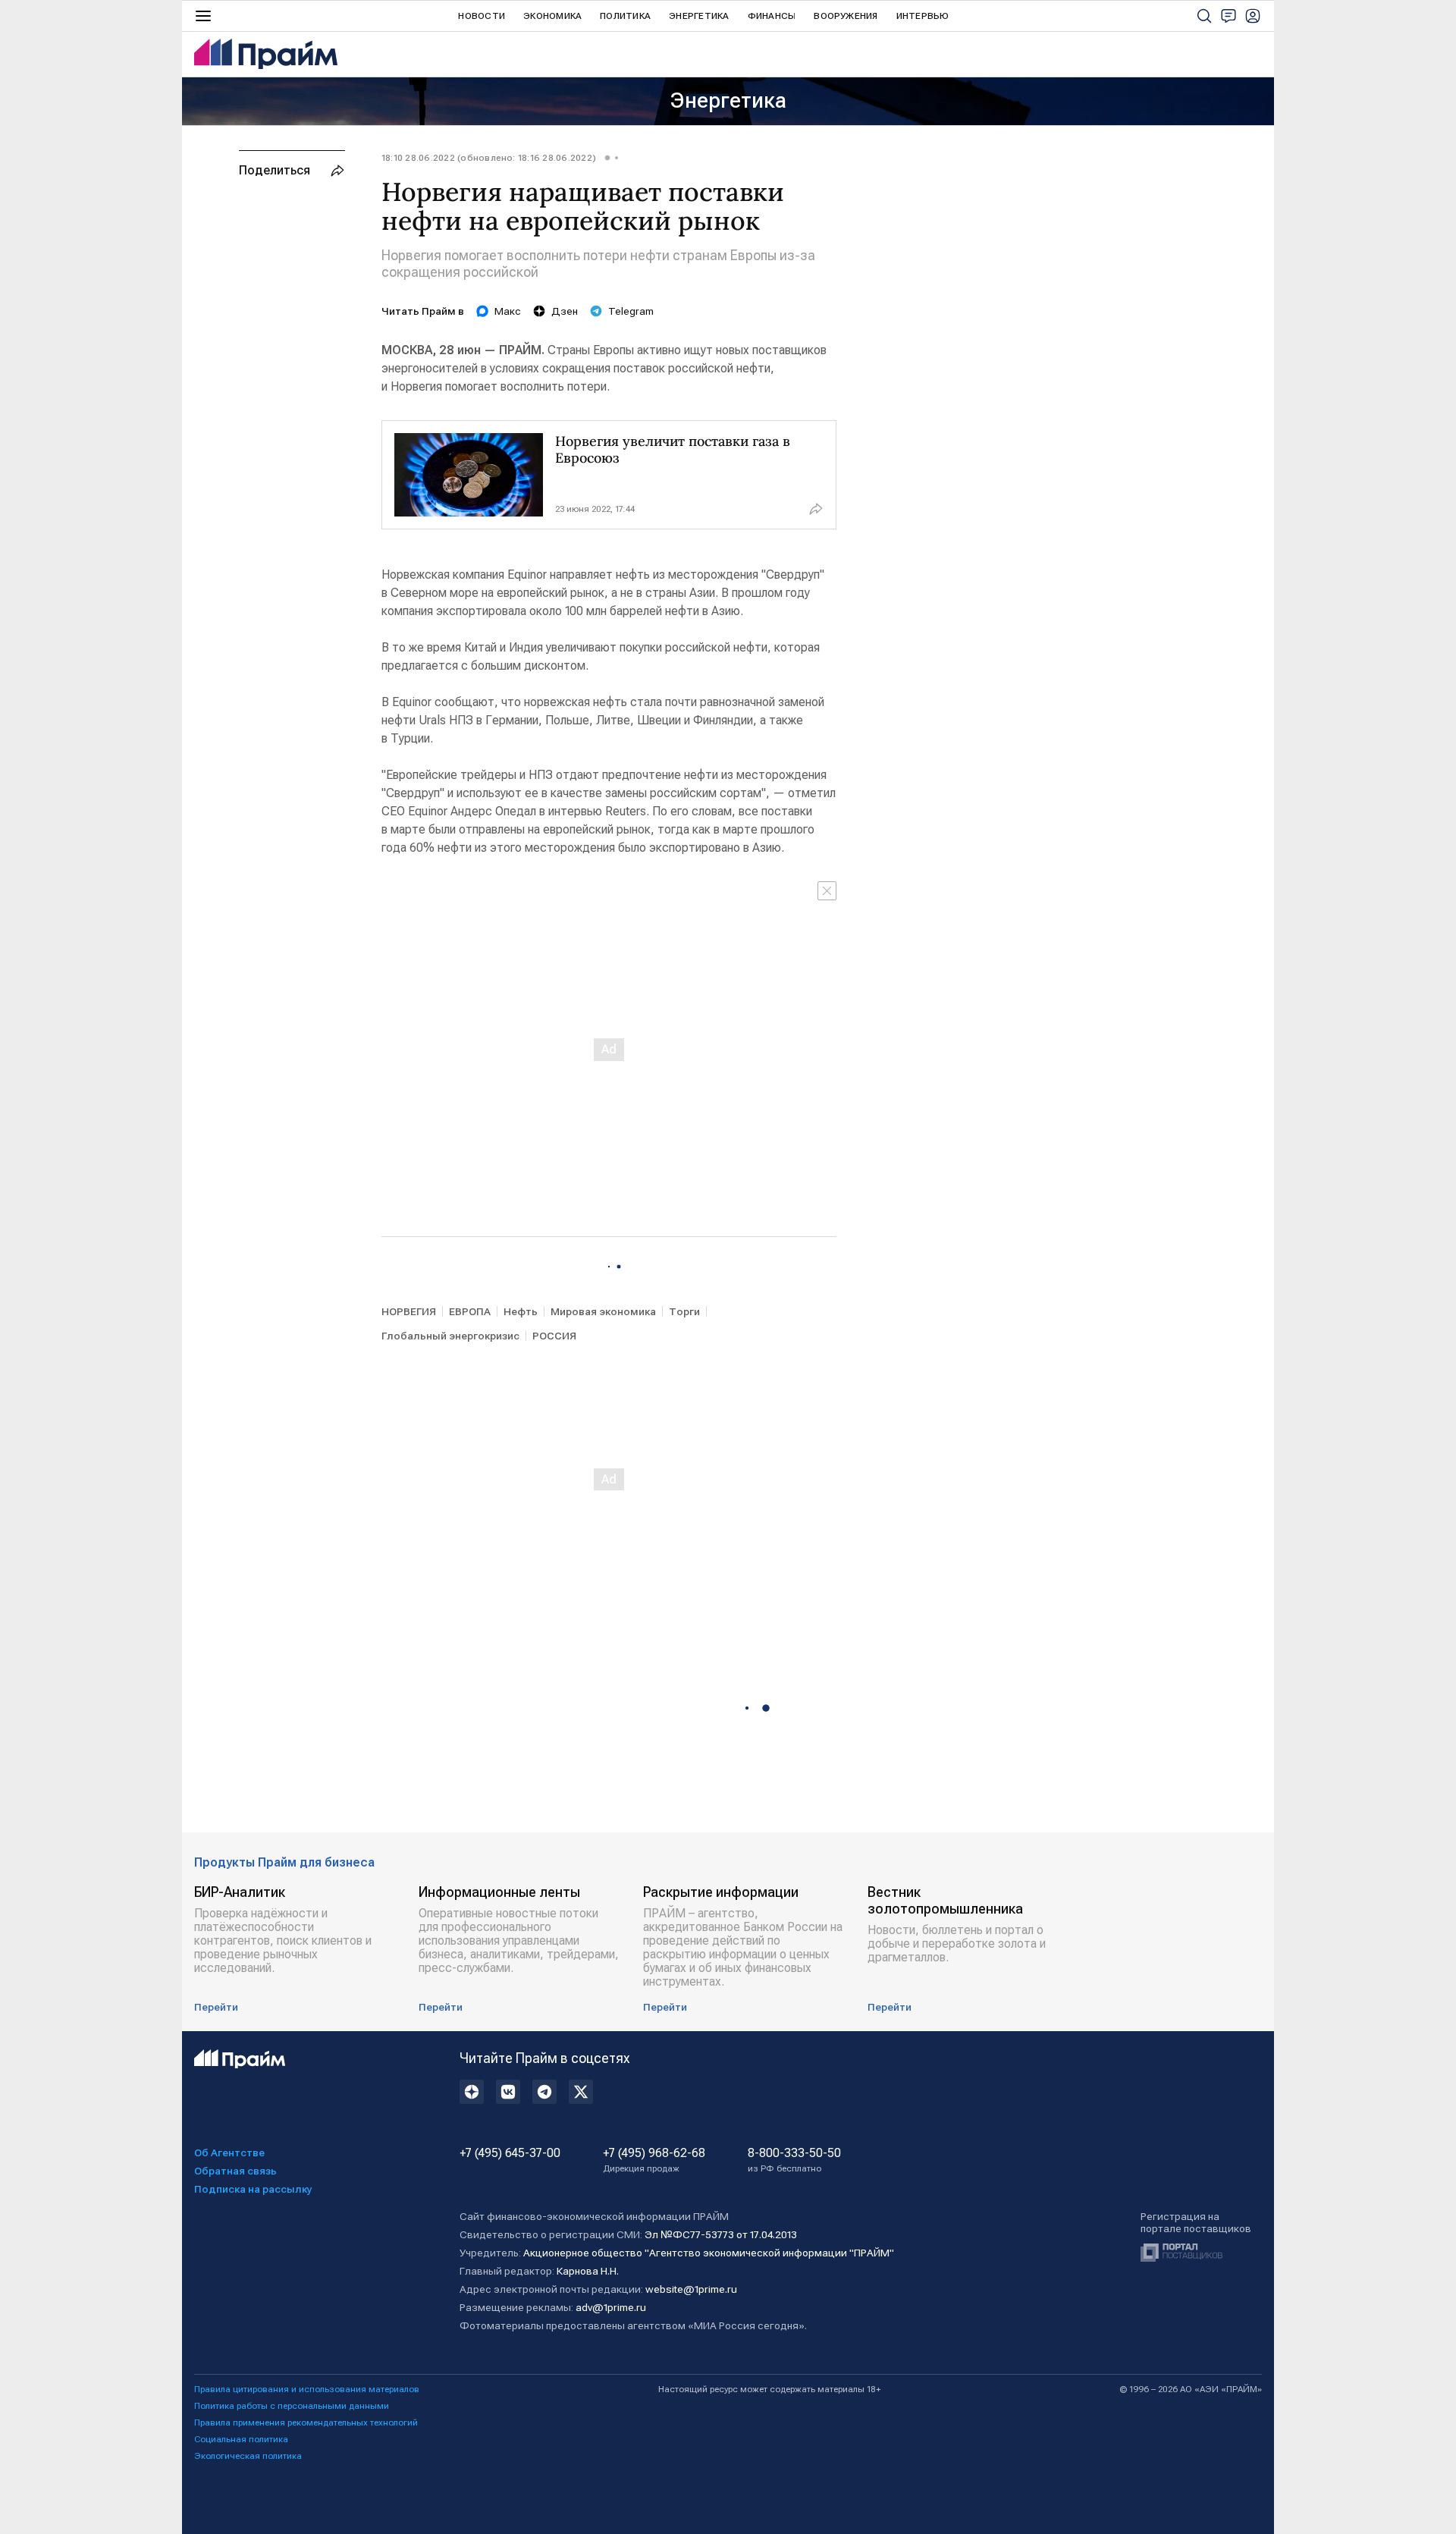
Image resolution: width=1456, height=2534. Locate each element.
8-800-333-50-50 (794, 2160)
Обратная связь (235, 2171)
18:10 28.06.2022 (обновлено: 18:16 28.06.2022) (489, 158)
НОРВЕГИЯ (409, 1311)
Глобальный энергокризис (450, 1336)
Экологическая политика (248, 2456)
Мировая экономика (603, 1311)
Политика (625, 16)
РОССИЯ (554, 1336)
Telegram (631, 311)
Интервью (923, 16)
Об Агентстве (229, 2152)
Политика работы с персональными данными (292, 2406)
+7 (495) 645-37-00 (510, 2153)
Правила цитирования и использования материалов (307, 2389)
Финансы (772, 16)
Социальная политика (241, 2439)
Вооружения (846, 16)
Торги (684, 1311)
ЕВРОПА (470, 1311)
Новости (482, 16)
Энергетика (699, 16)
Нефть (521, 1311)
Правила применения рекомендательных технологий (306, 2423)
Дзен (565, 311)
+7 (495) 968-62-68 (654, 2160)
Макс (508, 311)
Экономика (552, 16)
